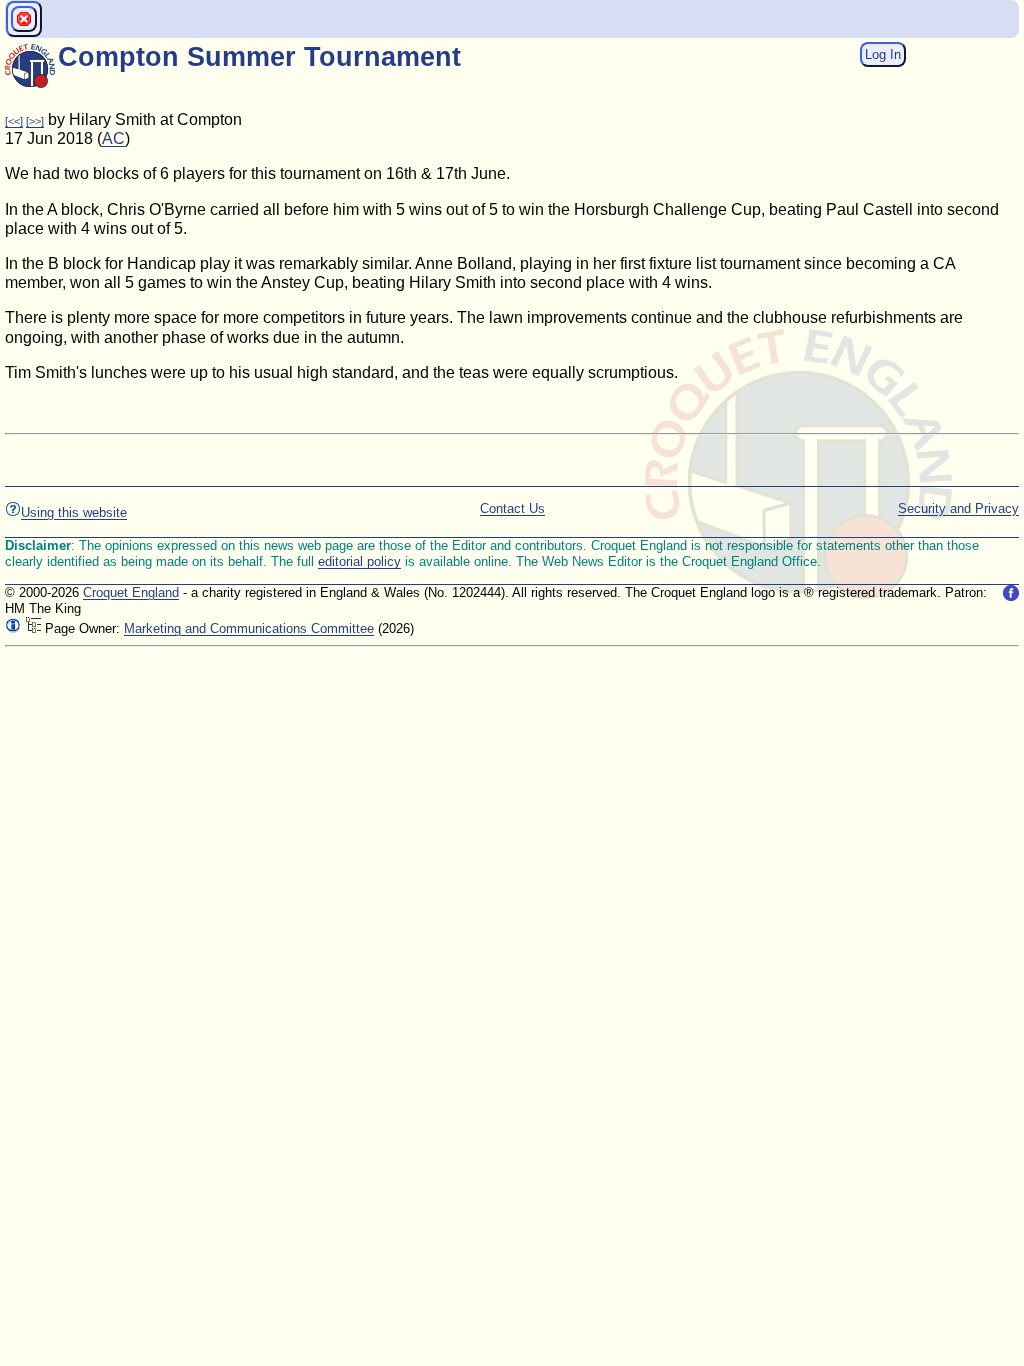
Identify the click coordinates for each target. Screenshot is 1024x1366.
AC (113, 138)
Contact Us (512, 508)
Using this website (74, 512)
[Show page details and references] (13, 628)
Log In (883, 54)
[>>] (35, 121)
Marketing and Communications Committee (249, 628)
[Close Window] (24, 19)
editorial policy (359, 561)
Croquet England (131, 592)
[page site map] (33, 628)
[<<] (14, 121)
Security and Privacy (958, 508)
